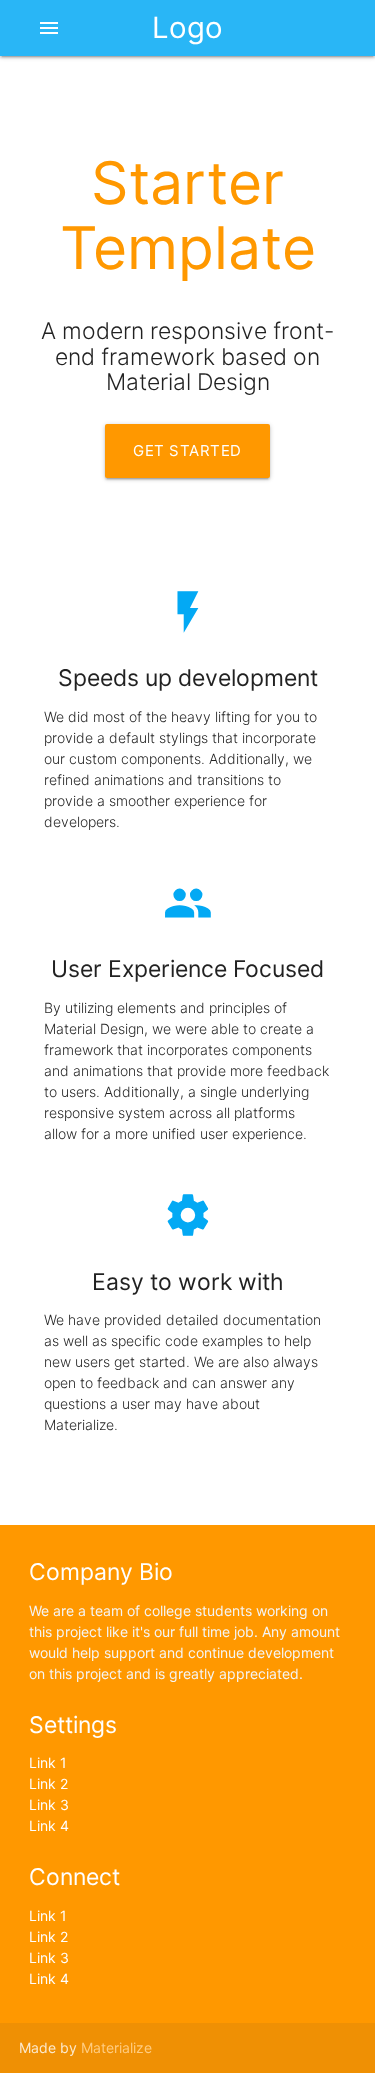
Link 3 (49, 1804)
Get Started (187, 450)
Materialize (116, 2047)
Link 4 (49, 1825)
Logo (187, 27)
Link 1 (48, 1762)
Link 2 (48, 1783)
